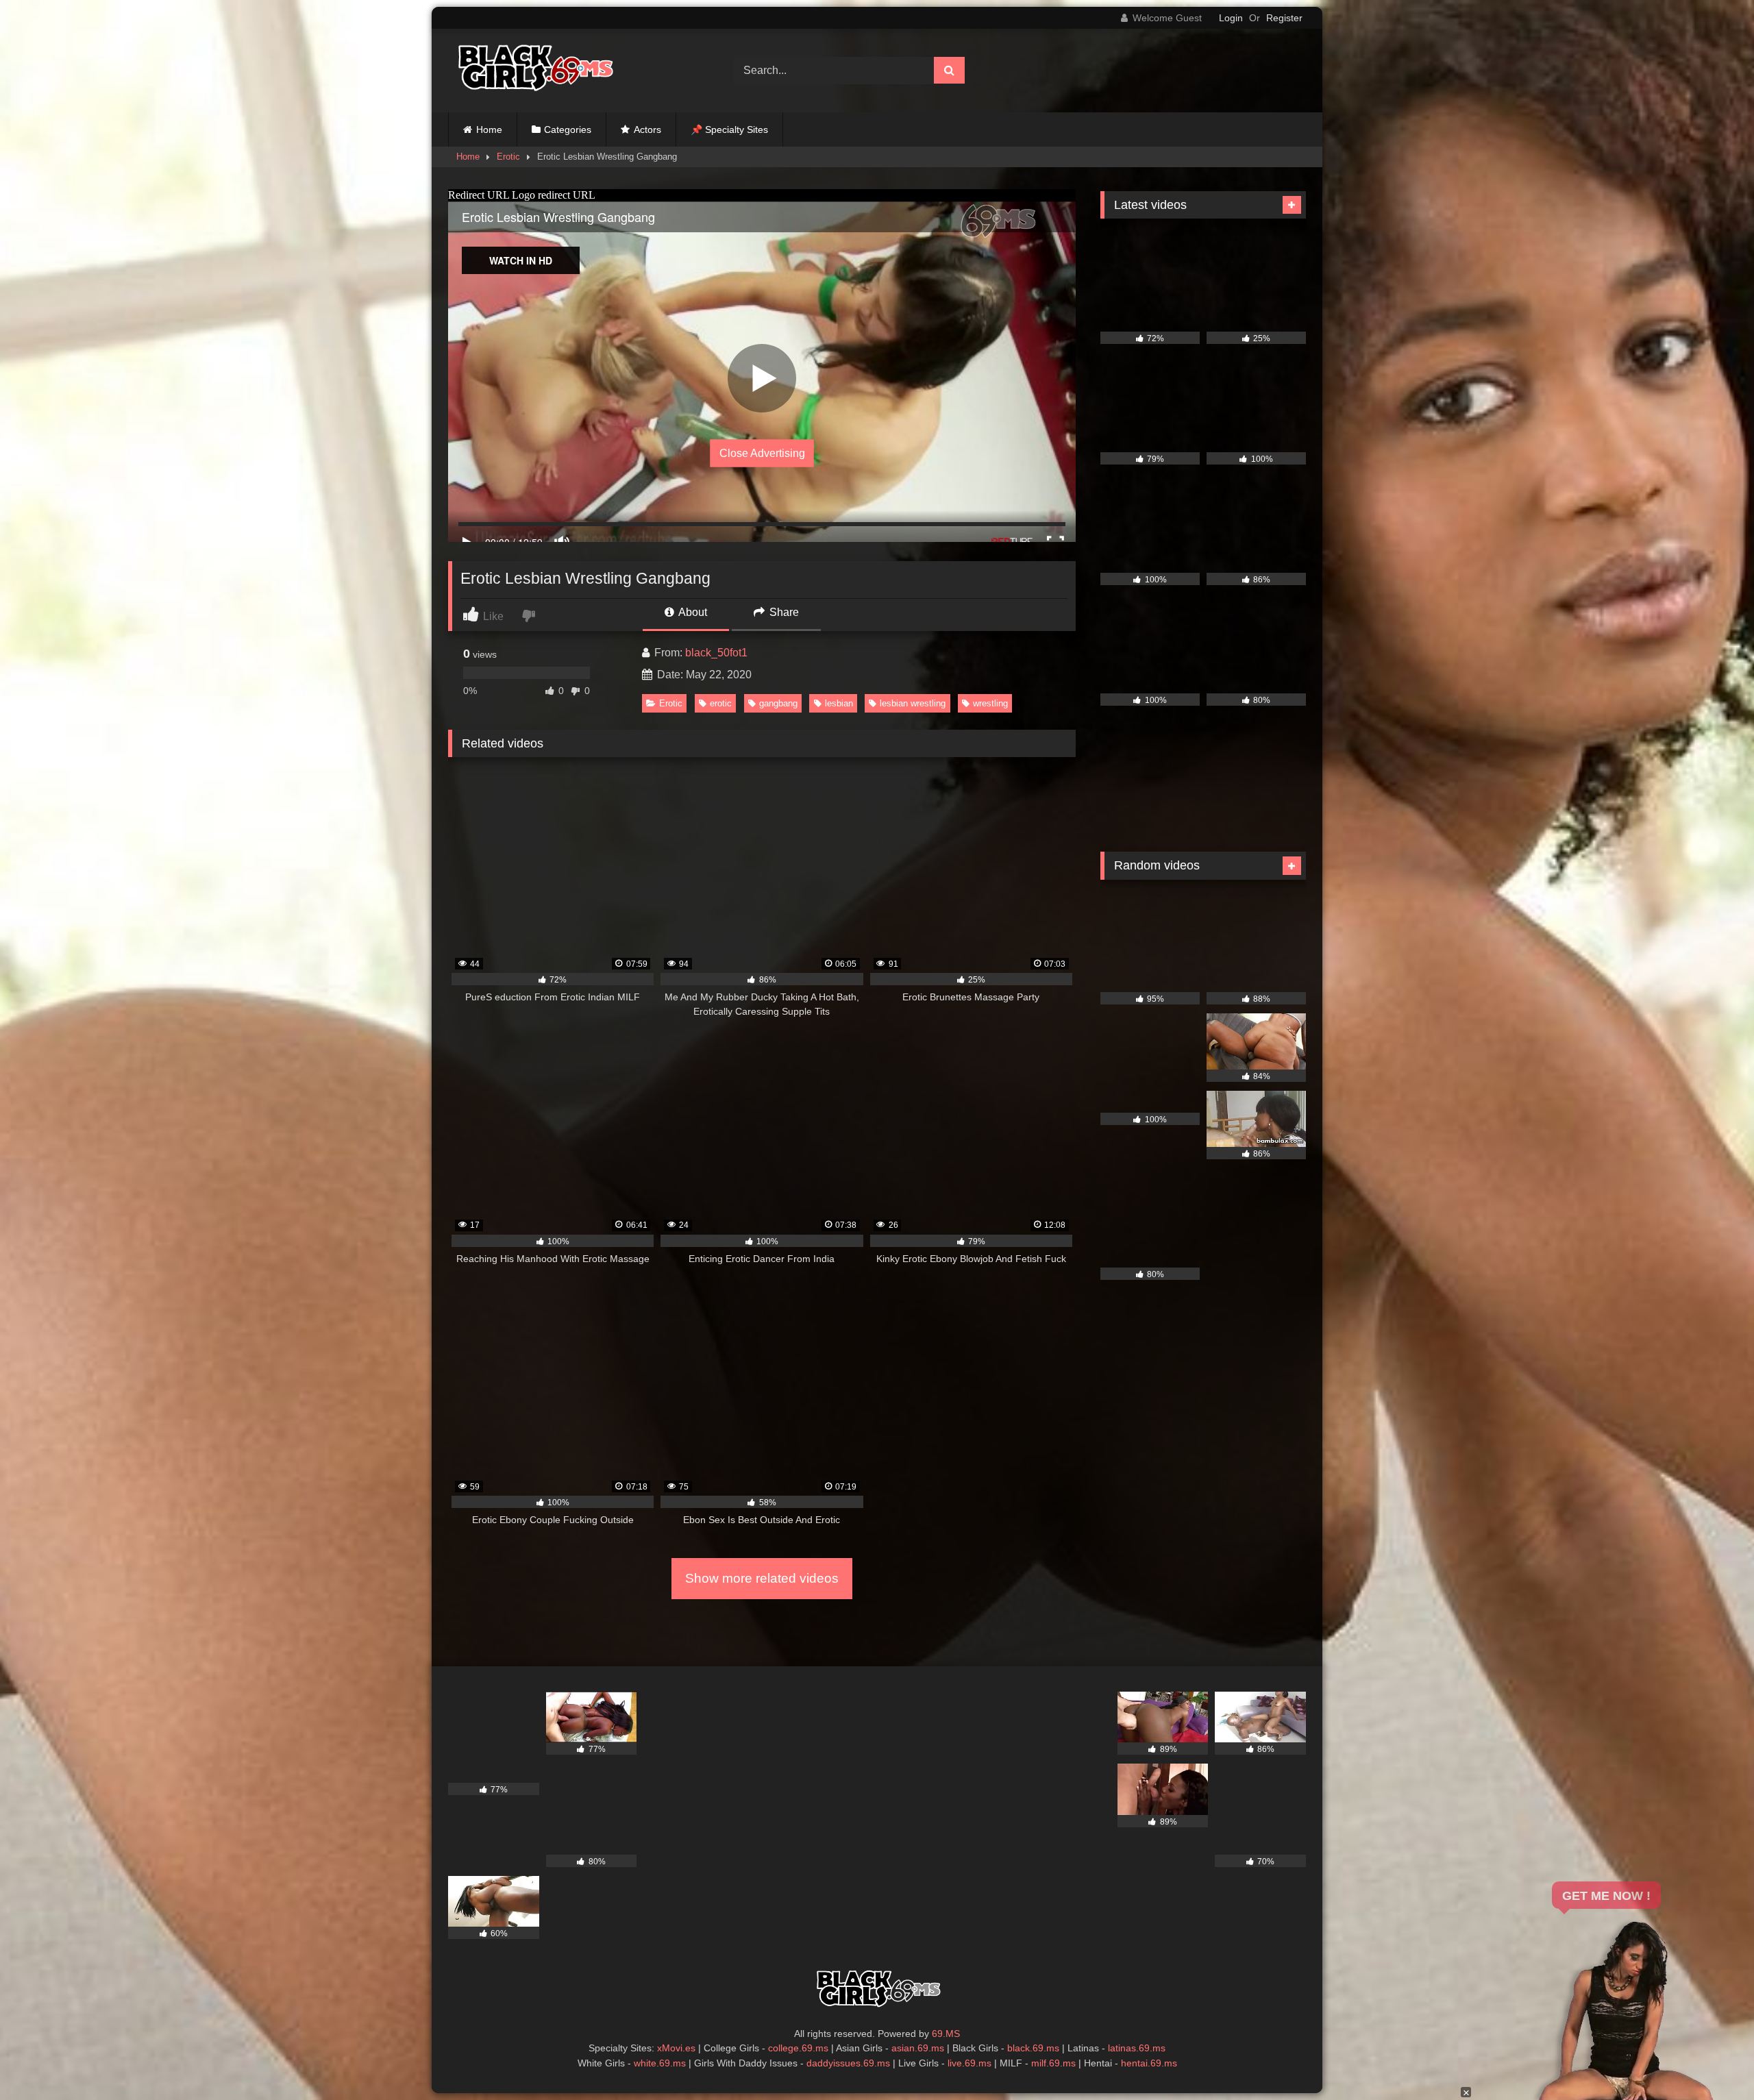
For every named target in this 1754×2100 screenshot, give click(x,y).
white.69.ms (660, 2063)
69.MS (946, 2034)
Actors (647, 129)
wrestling (990, 703)
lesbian (839, 703)
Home (489, 129)
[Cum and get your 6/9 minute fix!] (534, 71)
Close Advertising (762, 453)
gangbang (778, 703)
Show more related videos (762, 1578)
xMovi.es (676, 2048)
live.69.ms (969, 2063)
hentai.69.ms (1149, 2063)
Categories (568, 129)
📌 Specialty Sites (729, 129)
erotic (721, 703)
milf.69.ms (1053, 2063)
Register (1284, 18)
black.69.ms (1033, 2048)
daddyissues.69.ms (848, 2063)
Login (1231, 18)
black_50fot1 (716, 653)
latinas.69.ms (1137, 2048)
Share (783, 612)
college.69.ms (798, 2048)
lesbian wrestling (913, 703)
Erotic (508, 157)
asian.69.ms (918, 2048)
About (692, 612)
